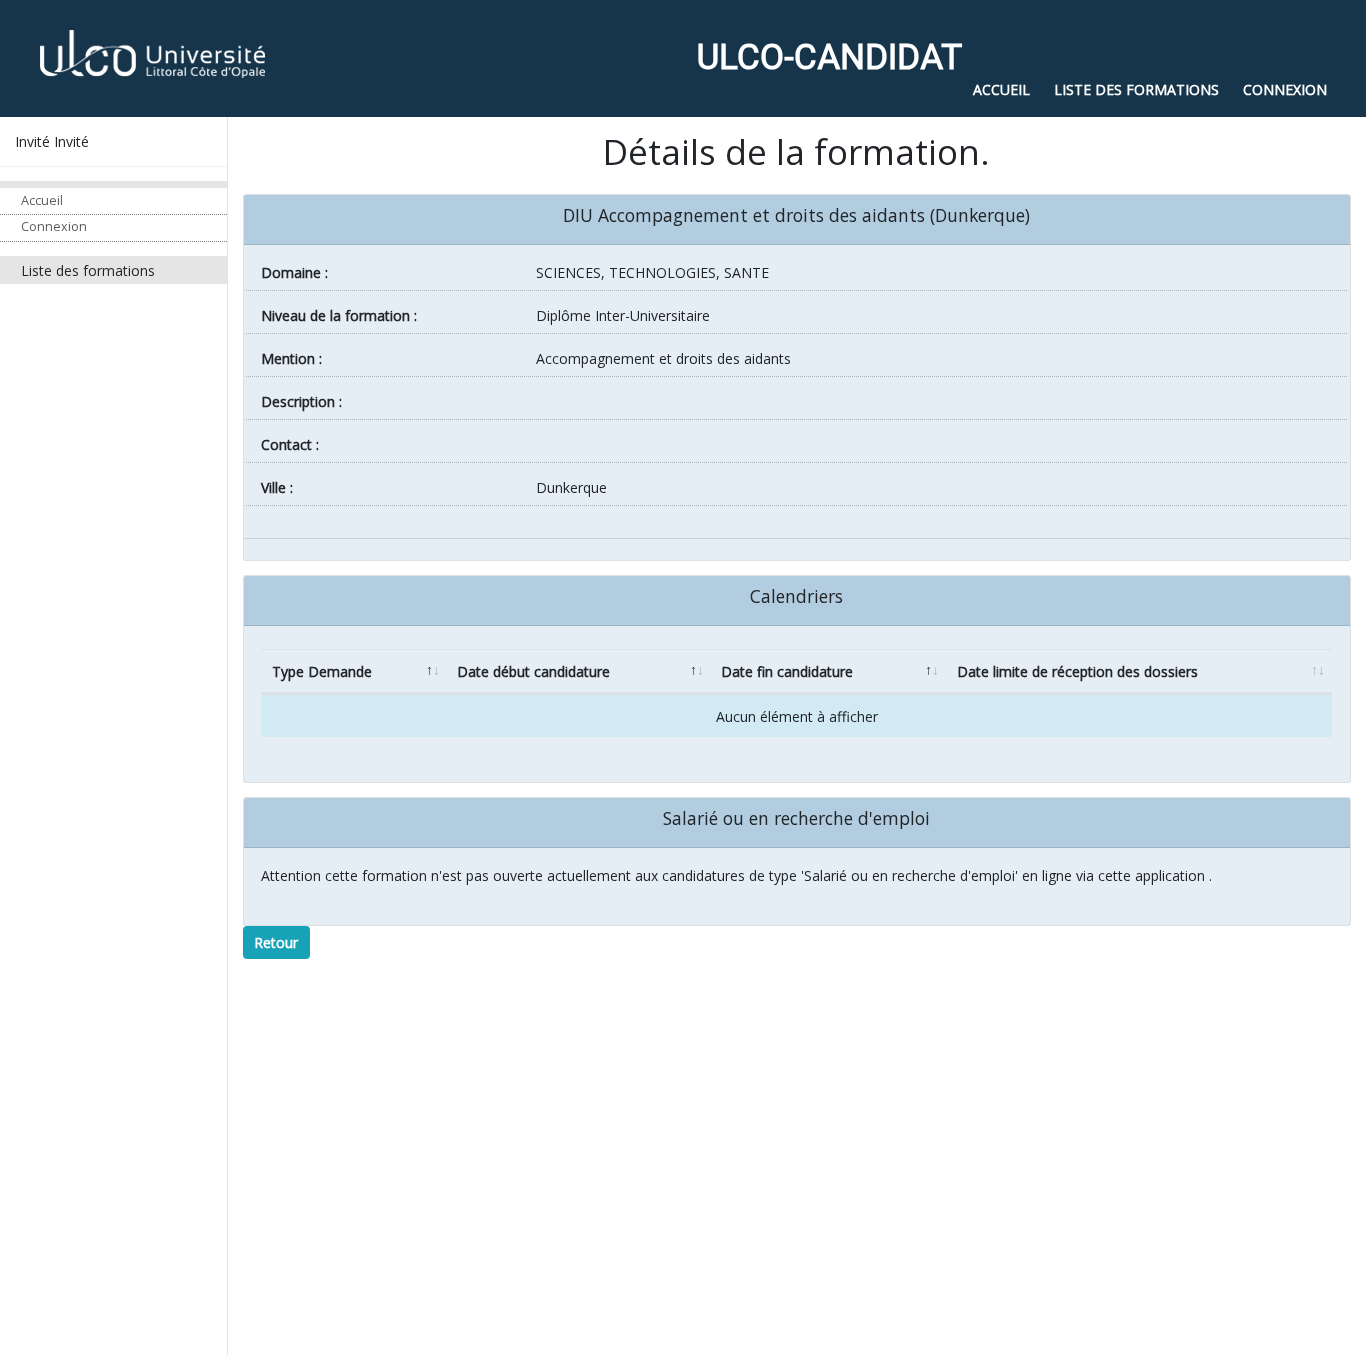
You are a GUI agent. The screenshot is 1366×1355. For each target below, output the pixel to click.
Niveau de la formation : (339, 315)
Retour (276, 942)
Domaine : (294, 272)
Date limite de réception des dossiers (1077, 671)
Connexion (54, 226)
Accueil (42, 199)
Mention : (291, 358)
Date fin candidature (787, 671)
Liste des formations (88, 269)
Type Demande (322, 671)
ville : (277, 487)
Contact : (290, 444)
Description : (301, 401)
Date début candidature (533, 671)
